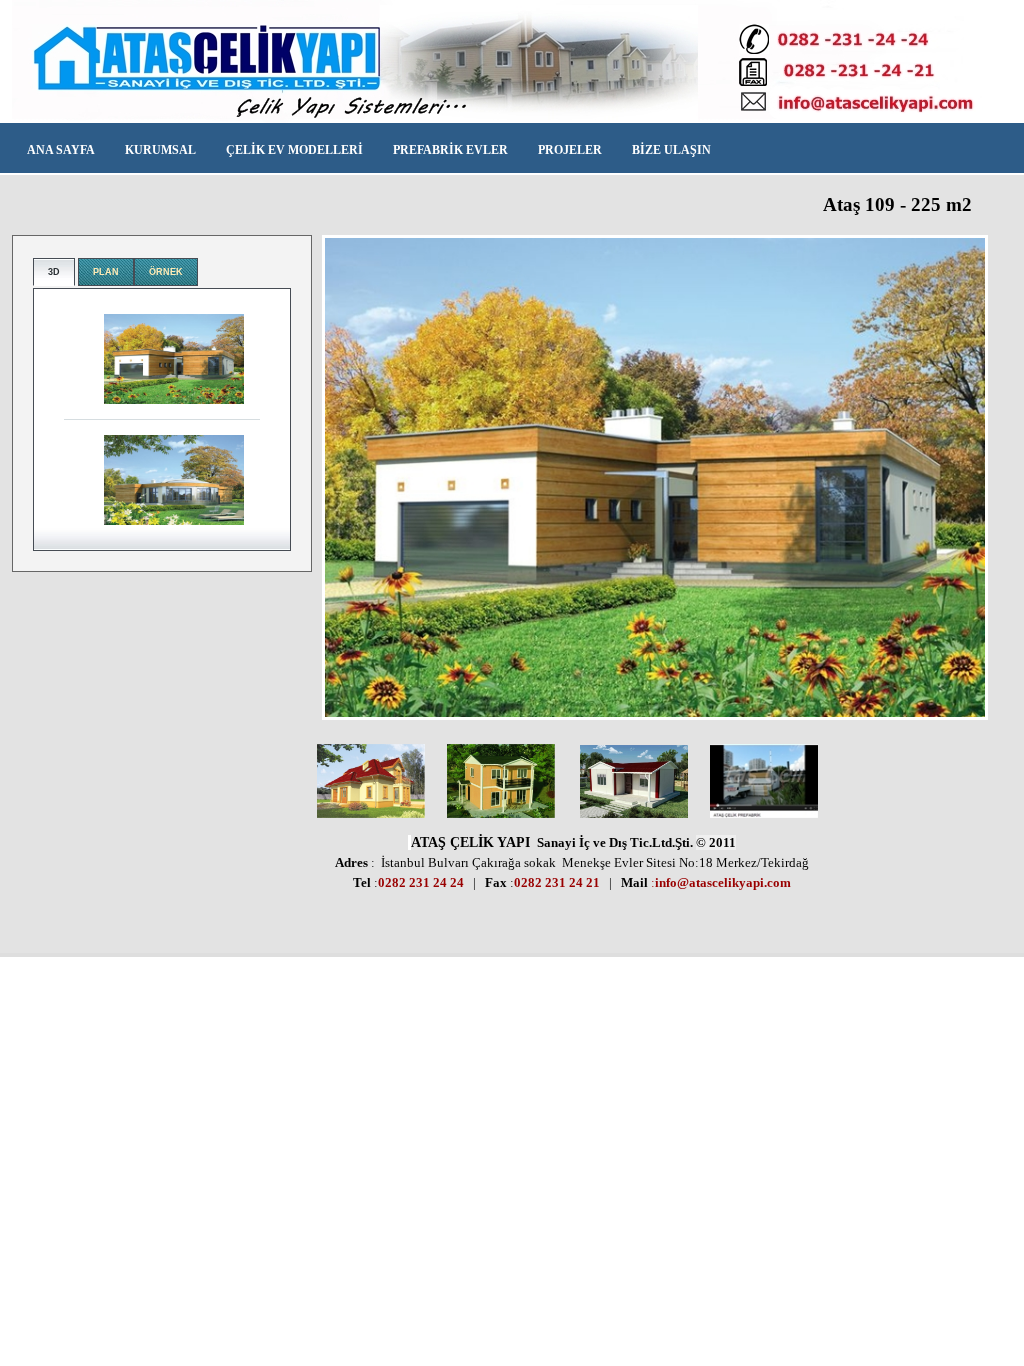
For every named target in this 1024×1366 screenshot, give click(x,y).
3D (54, 272)
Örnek (166, 272)
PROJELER (570, 150)
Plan (106, 272)
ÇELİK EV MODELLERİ (294, 150)
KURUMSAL (160, 150)
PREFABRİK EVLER (450, 150)
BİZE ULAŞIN (671, 150)
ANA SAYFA (61, 150)
